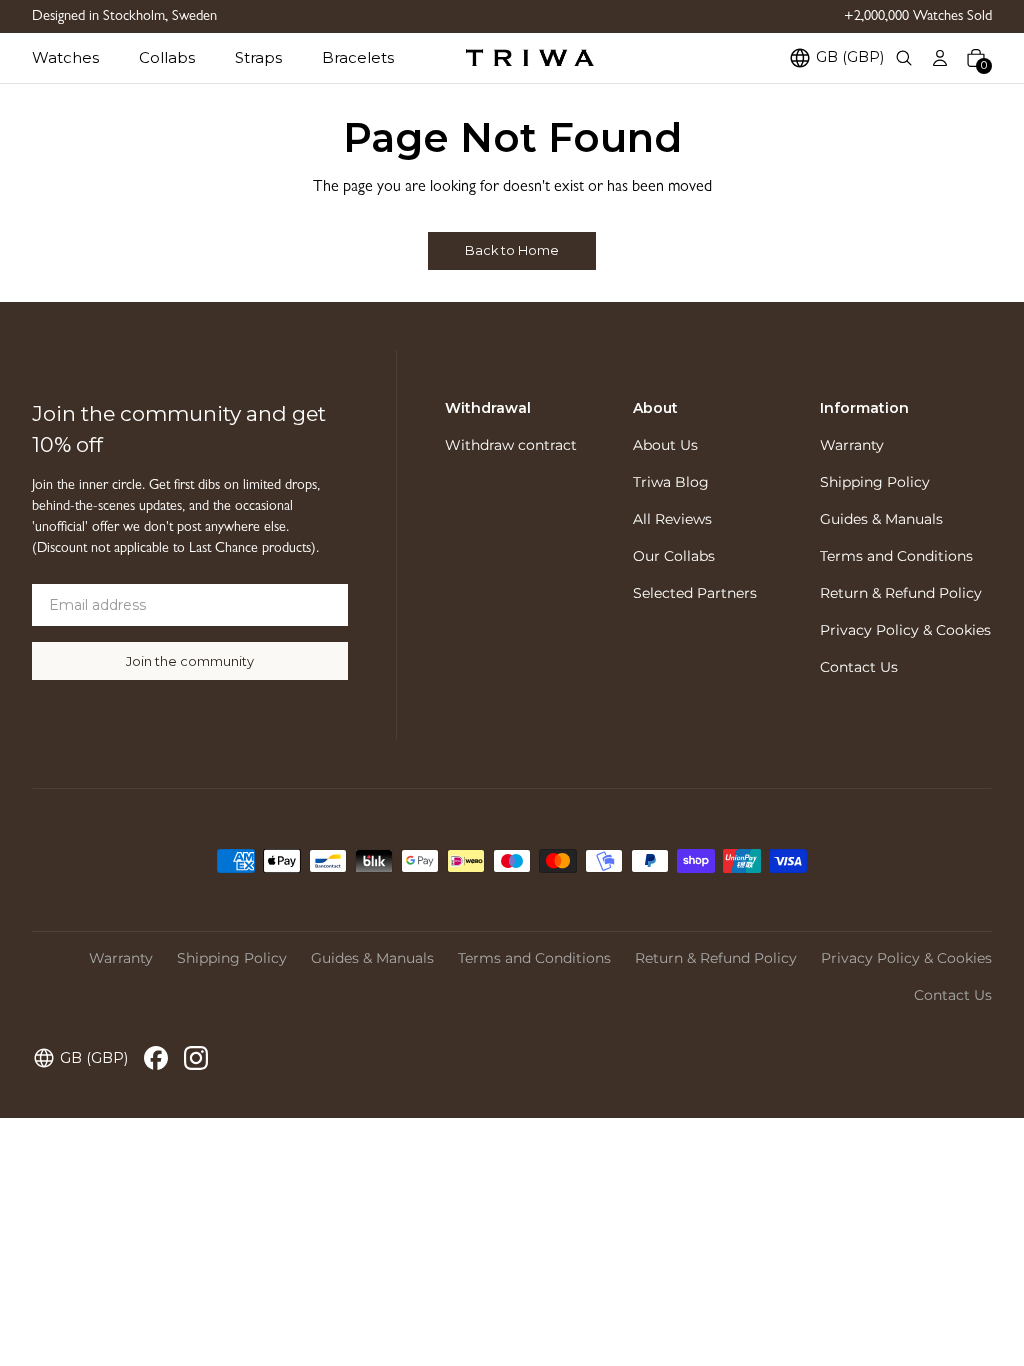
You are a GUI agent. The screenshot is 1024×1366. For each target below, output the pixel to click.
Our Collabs (674, 556)
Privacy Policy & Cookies (905, 630)
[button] (85, 57)
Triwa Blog (671, 482)
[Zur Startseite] (530, 58)
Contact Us (859, 667)
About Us (665, 445)
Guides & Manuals (881, 519)
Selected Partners (695, 593)
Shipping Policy (875, 482)
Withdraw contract (511, 445)
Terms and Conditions (896, 556)
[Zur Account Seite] (940, 58)
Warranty (852, 445)
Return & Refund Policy (901, 593)
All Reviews (672, 519)
